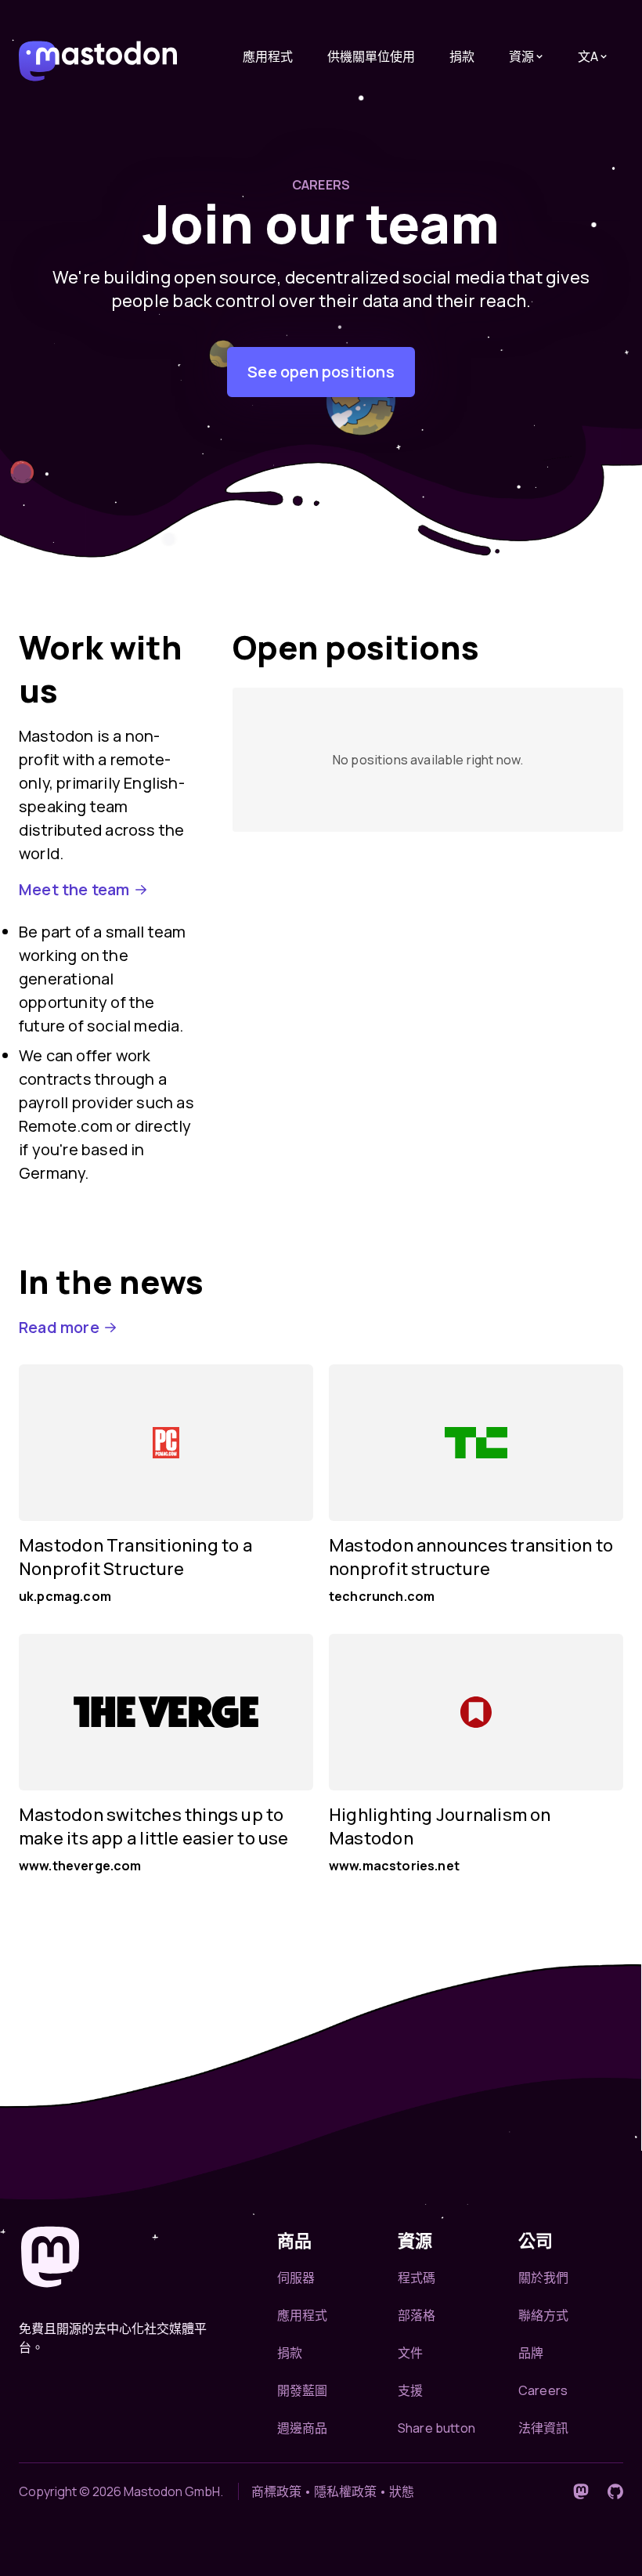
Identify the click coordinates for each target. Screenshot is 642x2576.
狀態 (402, 2491)
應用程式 (268, 56)
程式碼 (417, 2278)
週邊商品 (303, 2428)
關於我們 (544, 2278)
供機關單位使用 (371, 56)
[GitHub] (615, 2491)
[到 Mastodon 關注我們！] (581, 2491)
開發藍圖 (303, 2390)
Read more (59, 1327)
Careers (543, 2390)
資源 (521, 56)
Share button (436, 2428)
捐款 (462, 56)
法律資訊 (544, 2428)
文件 (410, 2353)
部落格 (417, 2315)
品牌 (531, 2353)
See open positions (321, 372)
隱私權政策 (345, 2491)
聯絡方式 (544, 2315)
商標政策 (276, 2491)
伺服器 (296, 2278)
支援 (410, 2390)
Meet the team (74, 889)
